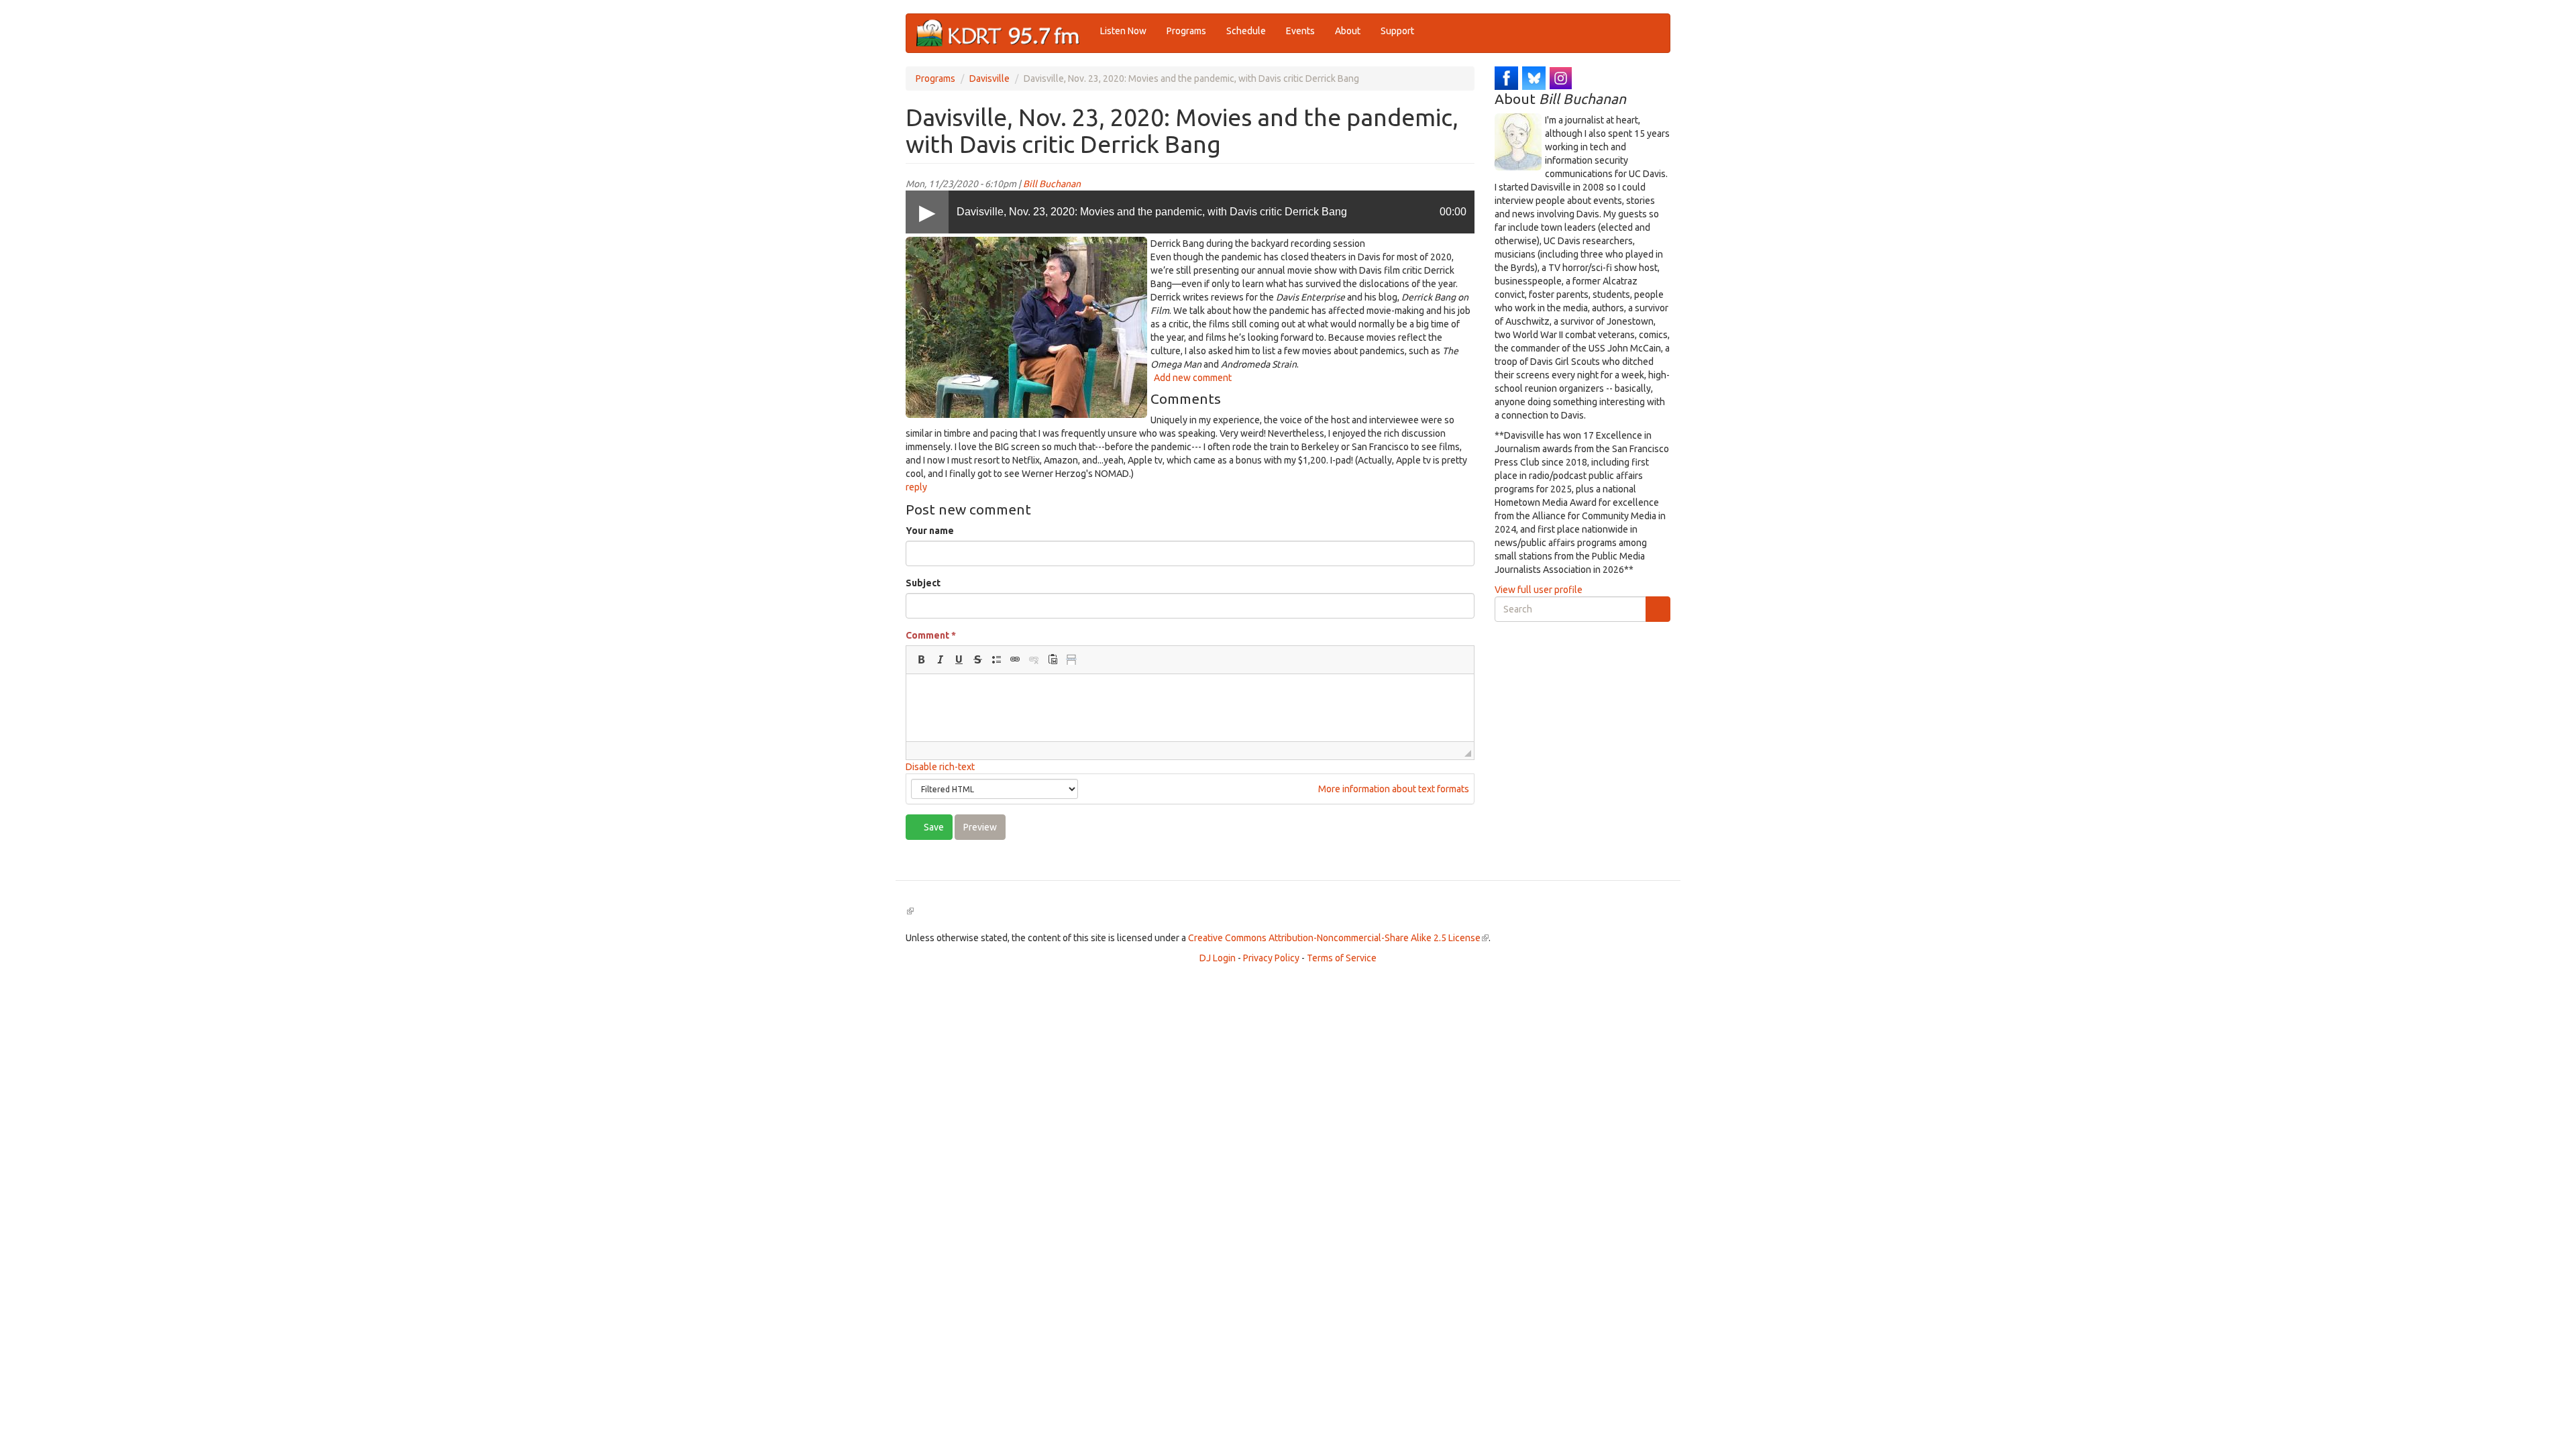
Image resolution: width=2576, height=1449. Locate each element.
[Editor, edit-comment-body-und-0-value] (1190, 708)
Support (1397, 31)
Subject (923, 583)
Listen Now (1123, 31)
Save (933, 827)
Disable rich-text (940, 767)
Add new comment (1193, 378)
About (1348, 31)
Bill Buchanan (1052, 184)
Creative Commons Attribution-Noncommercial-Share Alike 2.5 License (1338, 938)
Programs (1186, 31)
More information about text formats (1393, 789)
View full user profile (1539, 590)
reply (916, 487)
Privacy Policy (1271, 958)
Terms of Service (1342, 958)
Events (1300, 31)
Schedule (1246, 31)
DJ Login (1218, 958)
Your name (930, 531)
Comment (931, 635)
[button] (921, 659)
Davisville (989, 78)
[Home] (1003, 33)
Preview (980, 827)
